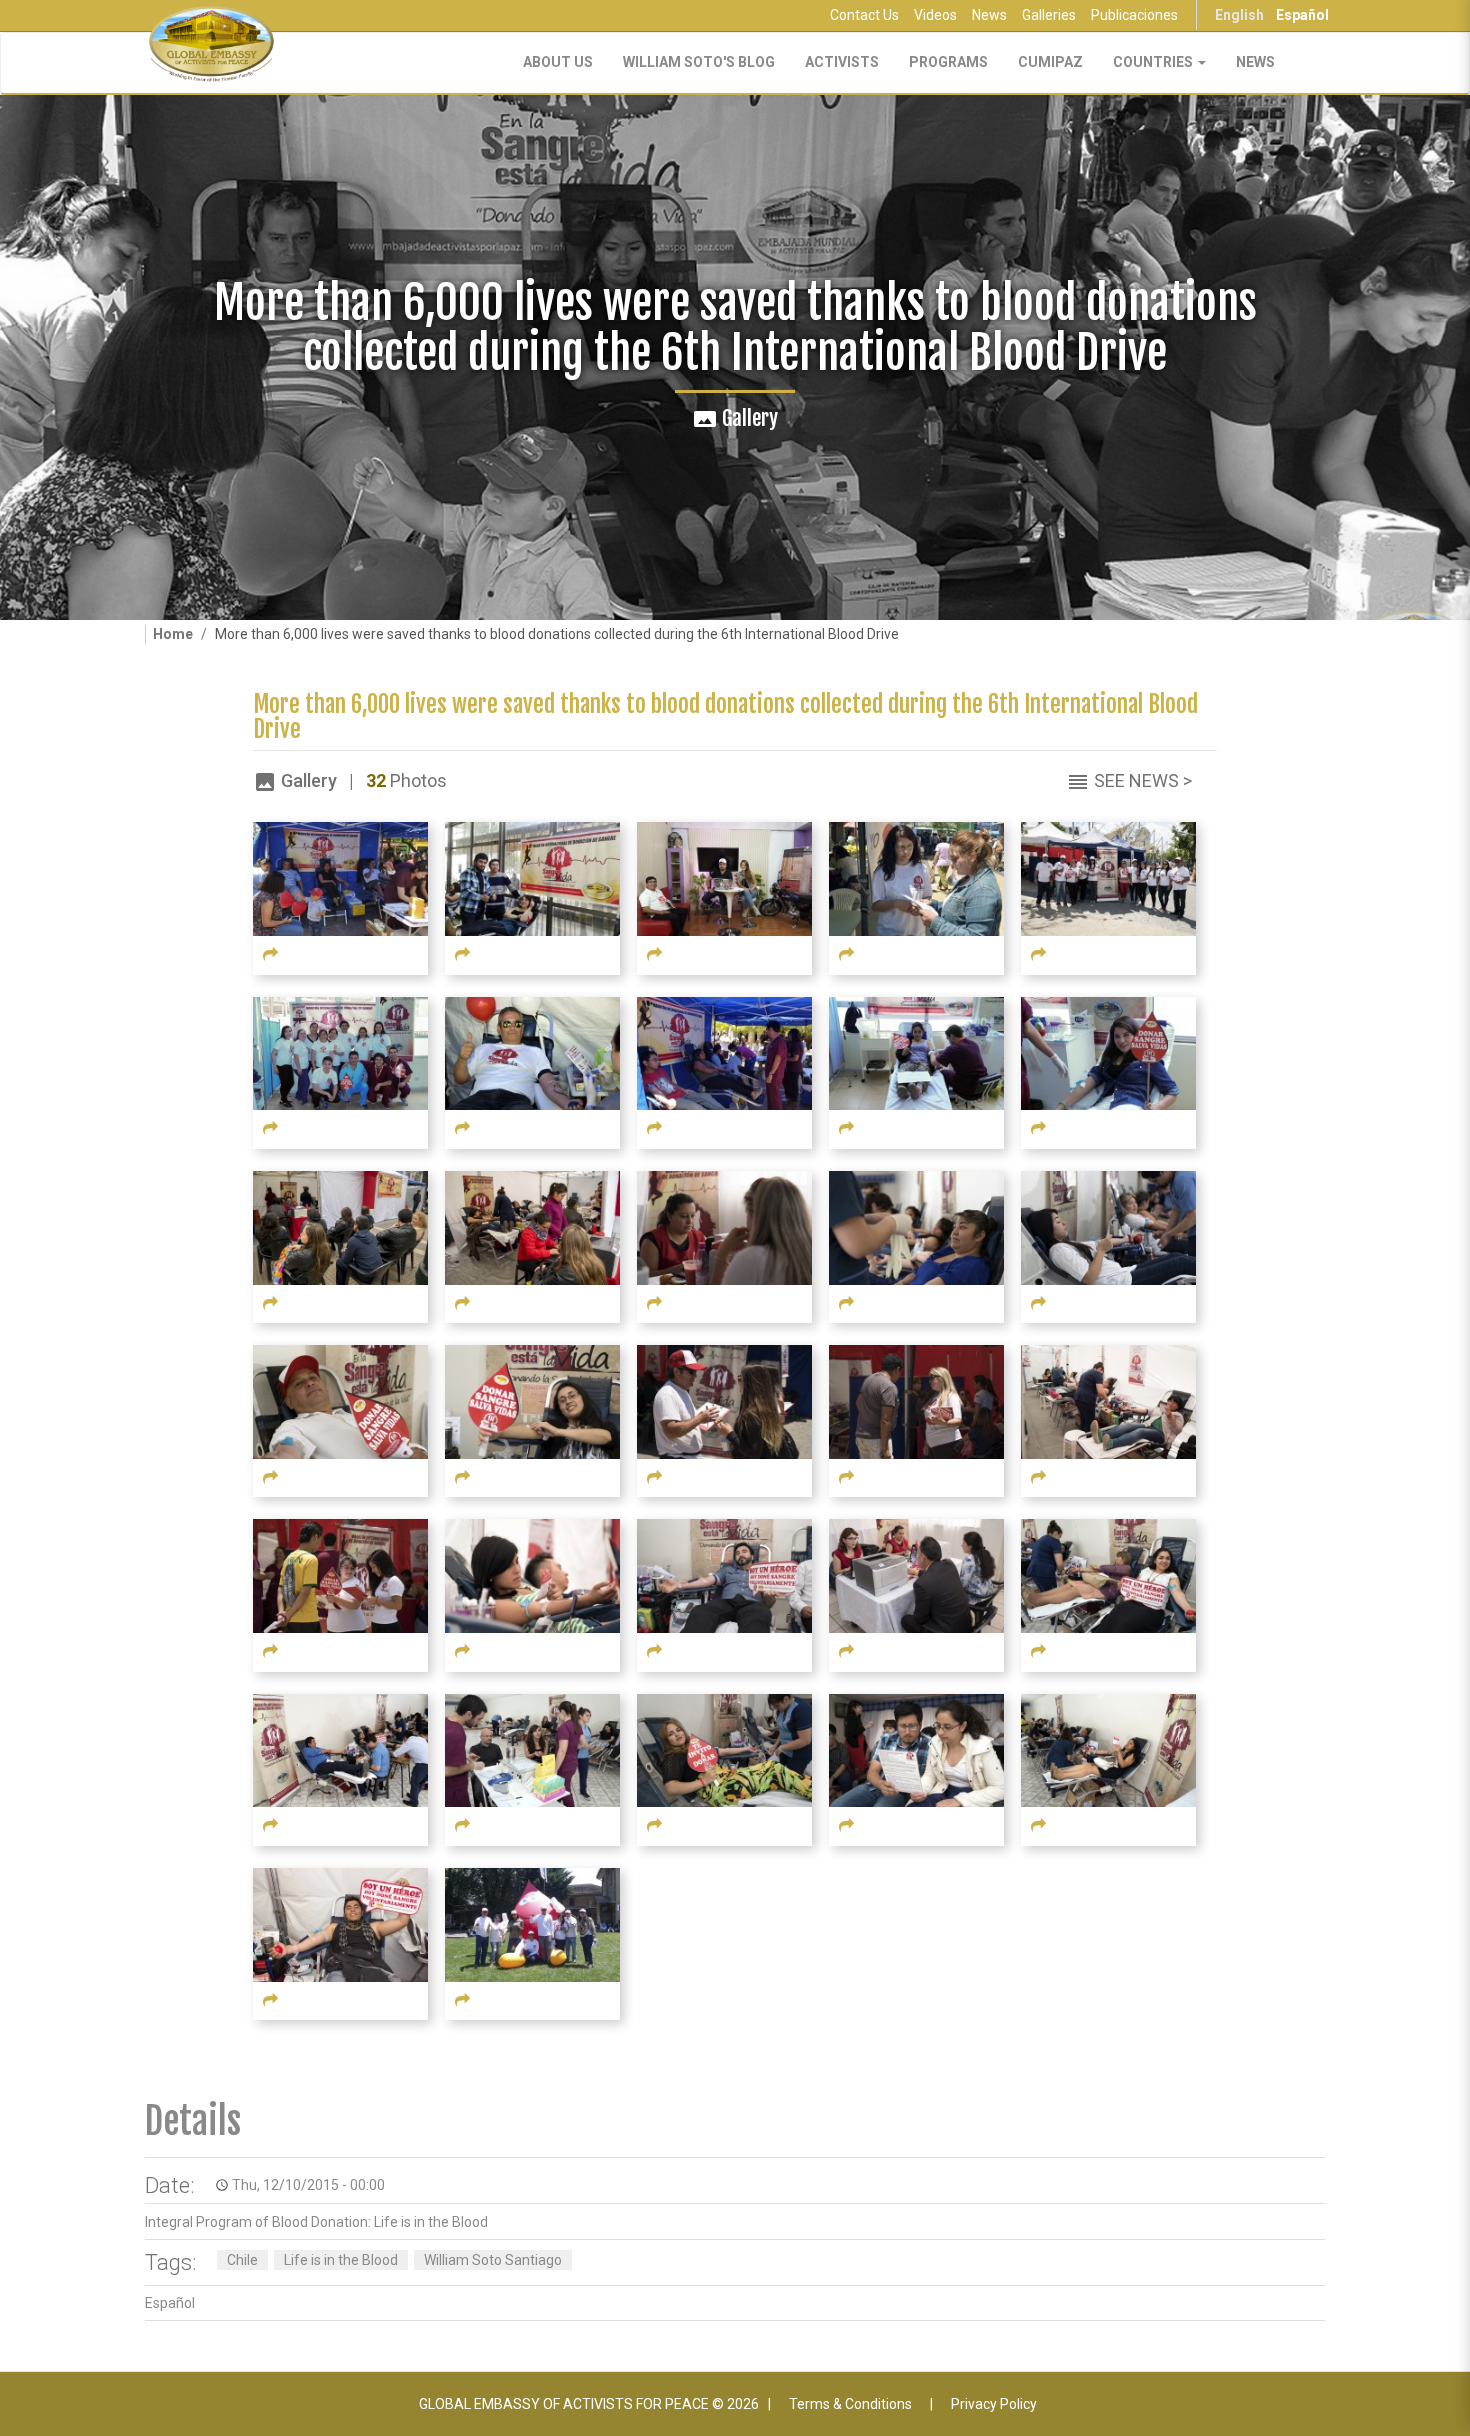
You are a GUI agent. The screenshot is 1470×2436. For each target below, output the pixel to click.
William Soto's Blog (699, 62)
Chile (242, 2260)
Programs (948, 62)
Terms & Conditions (850, 2404)
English (1239, 15)
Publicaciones (1134, 15)
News (989, 15)
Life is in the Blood (341, 2260)
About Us (558, 62)
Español (1302, 15)
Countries (1154, 62)
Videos (935, 15)
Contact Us (864, 15)
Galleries (1049, 15)
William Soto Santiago (493, 2260)
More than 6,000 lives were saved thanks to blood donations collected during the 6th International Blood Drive (725, 717)
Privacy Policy (994, 2404)
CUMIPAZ (1050, 62)
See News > (1143, 780)
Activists (842, 62)
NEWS (1255, 62)
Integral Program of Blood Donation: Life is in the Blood (316, 2222)
